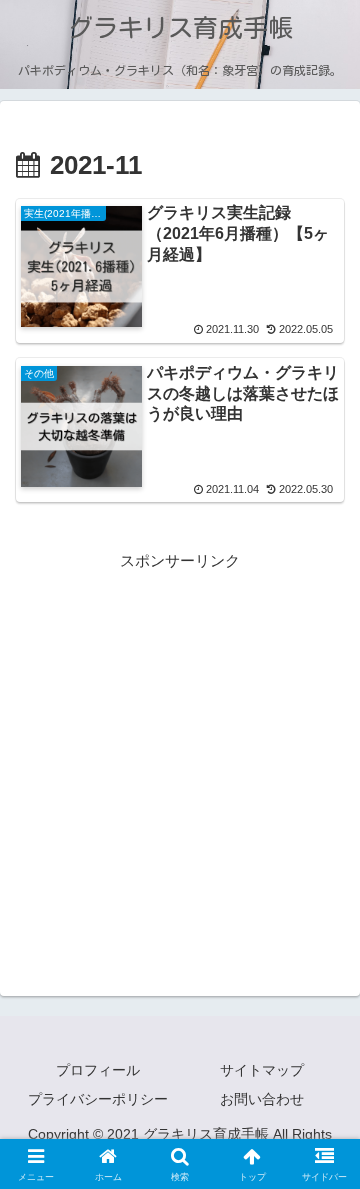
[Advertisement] (180, 754)
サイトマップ (262, 1070)
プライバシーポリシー (98, 1099)
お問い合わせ (262, 1099)
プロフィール (98, 1070)
